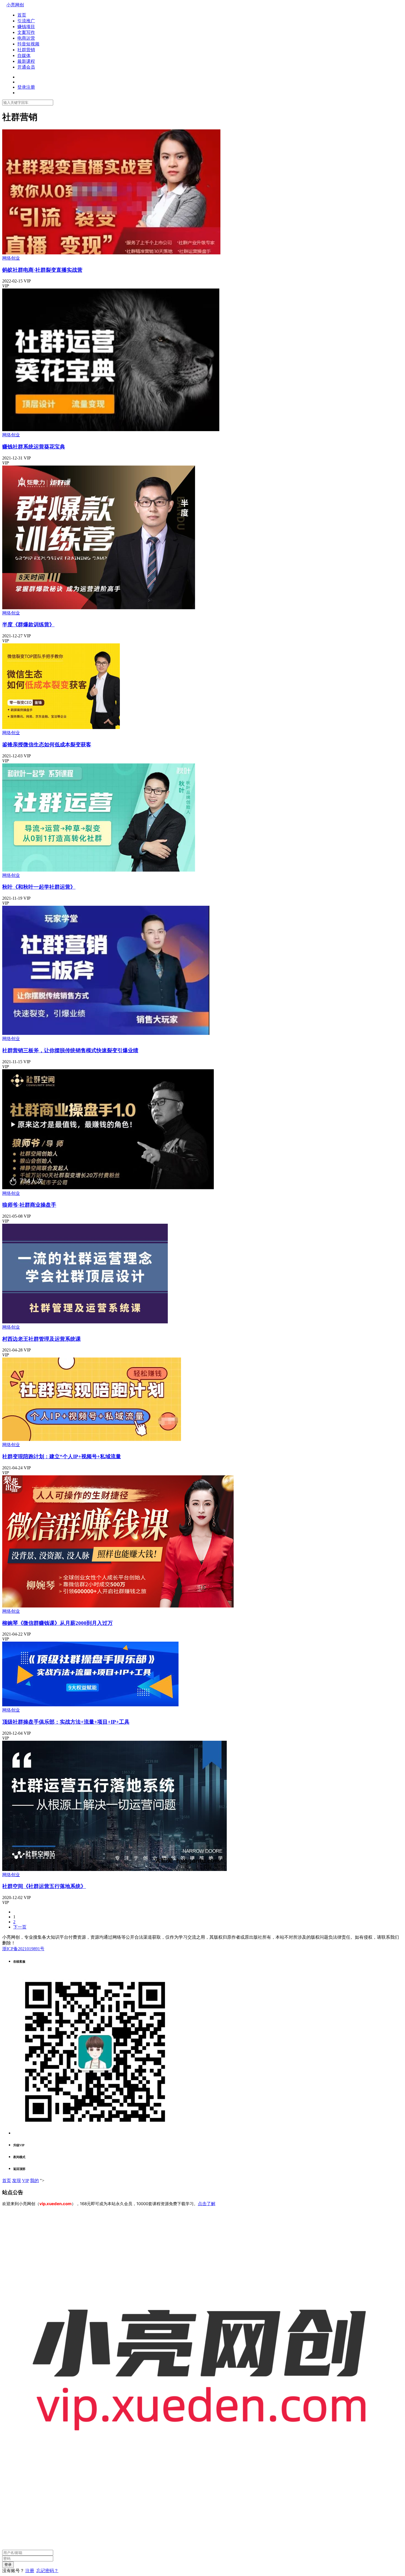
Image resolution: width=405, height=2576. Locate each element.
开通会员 (26, 67)
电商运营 (26, 38)
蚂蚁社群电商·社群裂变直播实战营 (42, 270)
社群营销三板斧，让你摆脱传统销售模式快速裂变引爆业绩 (70, 1050)
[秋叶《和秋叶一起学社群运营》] (99, 870)
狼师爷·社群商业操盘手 (29, 1205)
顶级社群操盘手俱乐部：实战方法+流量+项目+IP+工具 (66, 1722)
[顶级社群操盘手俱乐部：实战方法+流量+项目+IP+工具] (90, 1705)
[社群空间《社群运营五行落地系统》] (114, 1869)
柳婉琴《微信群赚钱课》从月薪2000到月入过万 (57, 1623)
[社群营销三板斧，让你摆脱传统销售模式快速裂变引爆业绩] (106, 1033)
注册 (30, 2571)
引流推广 (26, 21)
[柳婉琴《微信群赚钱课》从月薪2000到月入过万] (118, 1606)
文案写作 (26, 32)
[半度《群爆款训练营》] (99, 608)
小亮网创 (15, 5)
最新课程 (26, 61)
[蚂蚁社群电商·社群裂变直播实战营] (111, 253)
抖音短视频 (28, 44)
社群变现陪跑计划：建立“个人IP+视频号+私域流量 (62, 1456)
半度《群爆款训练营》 (28, 625)
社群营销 (26, 50)
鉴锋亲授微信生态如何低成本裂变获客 (47, 745)
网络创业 (11, 258)
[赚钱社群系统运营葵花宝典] (111, 430)
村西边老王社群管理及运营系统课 (41, 1339)
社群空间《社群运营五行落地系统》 (44, 1886)
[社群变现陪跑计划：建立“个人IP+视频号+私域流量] (92, 1439)
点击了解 (207, 2204)
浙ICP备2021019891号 (23, 1949)
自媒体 (24, 55)
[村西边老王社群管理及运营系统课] (85, 1322)
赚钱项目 (26, 27)
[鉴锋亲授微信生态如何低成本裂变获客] (61, 727)
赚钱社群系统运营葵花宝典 (34, 447)
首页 (22, 15)
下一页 (20, 1927)
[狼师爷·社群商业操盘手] (108, 1188)
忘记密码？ (47, 2571)
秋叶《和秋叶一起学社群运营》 (39, 887)
